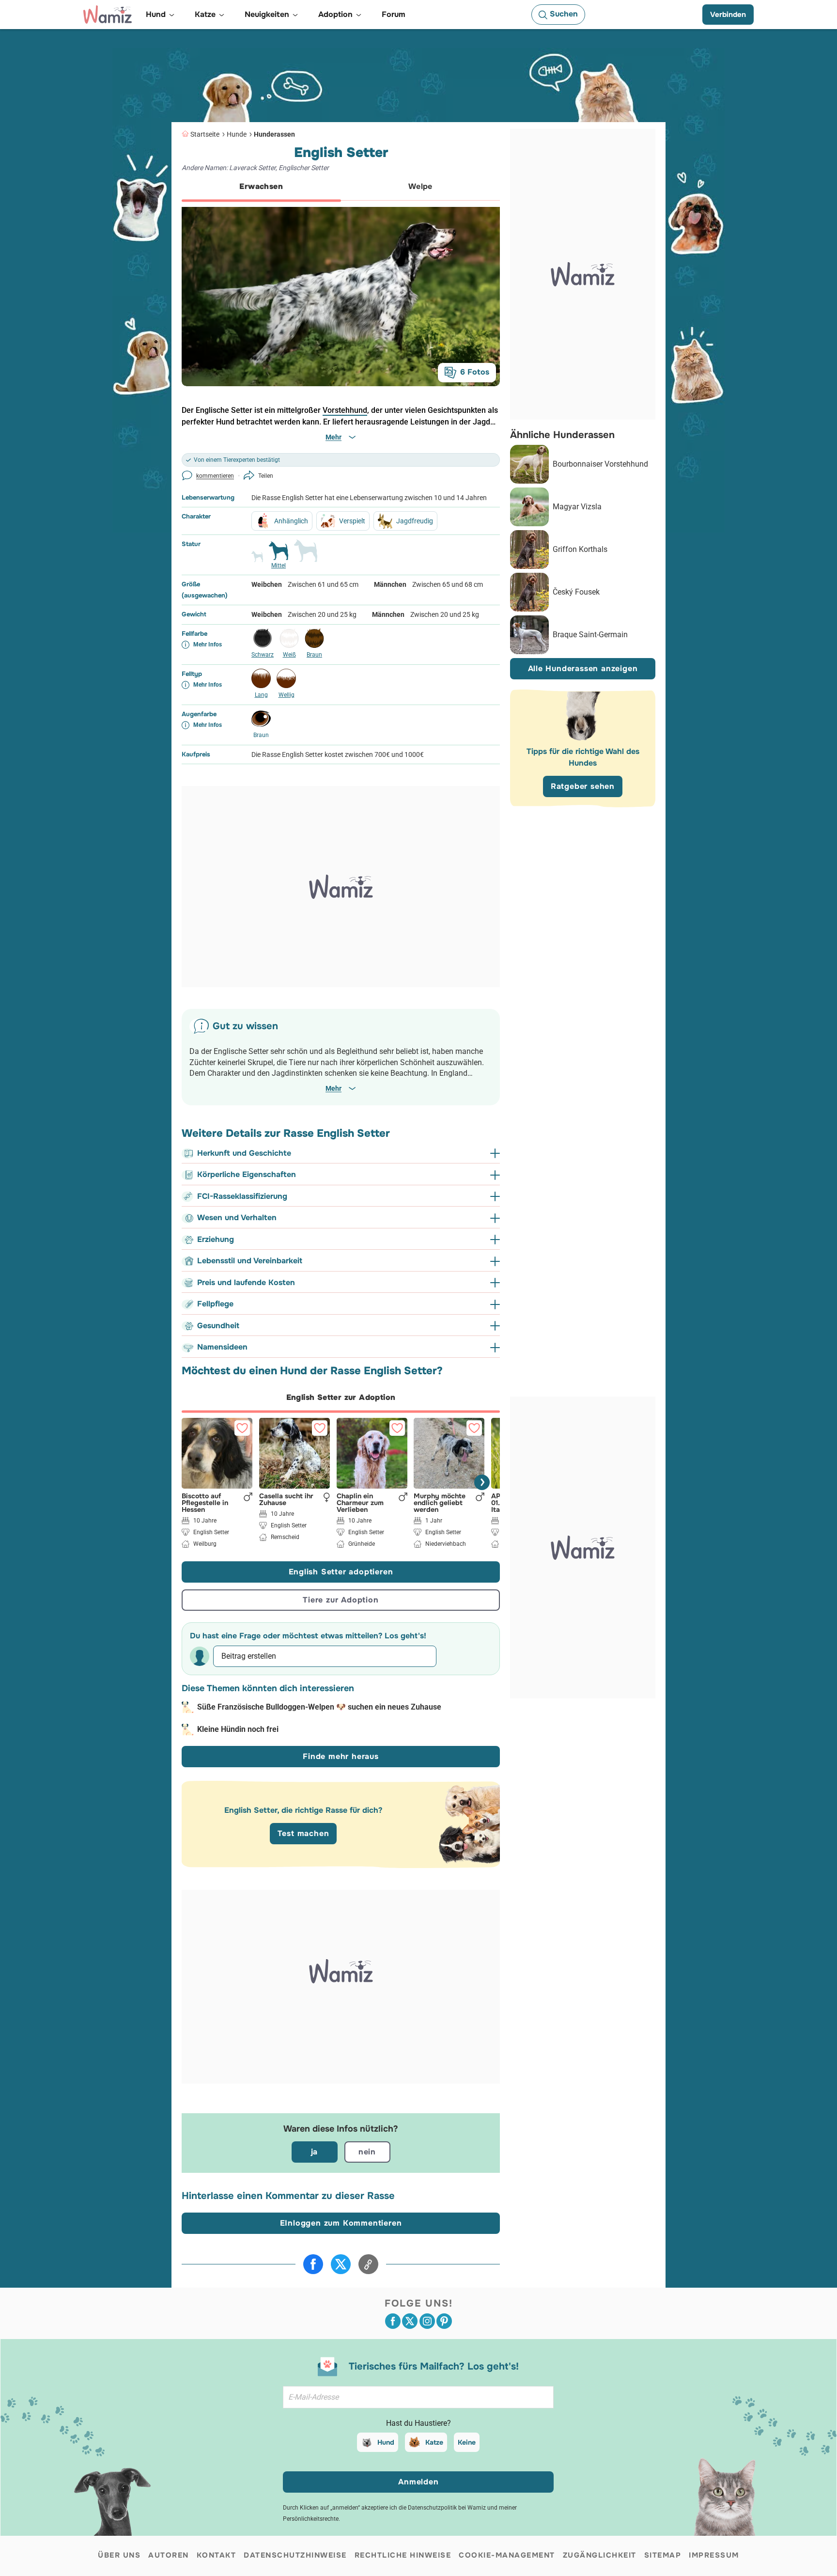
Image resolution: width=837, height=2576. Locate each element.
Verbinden (728, 15)
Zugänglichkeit (600, 2555)
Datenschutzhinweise (295, 2555)
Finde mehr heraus (341, 1756)
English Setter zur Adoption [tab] (341, 1397)
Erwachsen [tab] (261, 186)
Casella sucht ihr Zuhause (286, 1499)
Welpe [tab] (420, 186)
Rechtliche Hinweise (403, 2555)
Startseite (205, 134)
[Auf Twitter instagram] (427, 2321)
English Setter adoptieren (341, 1572)
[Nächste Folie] (482, 1482)
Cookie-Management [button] (507, 2555)
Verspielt (352, 521)
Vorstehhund (345, 410)
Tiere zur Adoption (341, 1600)
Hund (386, 2442)
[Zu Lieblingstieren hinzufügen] (242, 1428)
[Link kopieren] (368, 2264)
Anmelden (418, 2482)
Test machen (303, 1833)
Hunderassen (274, 134)
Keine (467, 2442)
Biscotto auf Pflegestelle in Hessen (205, 1502)
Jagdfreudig (415, 521)
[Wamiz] (108, 15)
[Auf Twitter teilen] (341, 2264)
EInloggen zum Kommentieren (341, 2223)
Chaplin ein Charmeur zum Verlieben (360, 1502)
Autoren (169, 2555)
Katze (434, 2442)
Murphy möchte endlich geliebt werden (440, 1502)
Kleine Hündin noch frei (238, 1729)
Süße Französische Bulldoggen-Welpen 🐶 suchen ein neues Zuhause (319, 1707)
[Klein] (257, 561)
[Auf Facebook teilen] (313, 2264)
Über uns (119, 2555)
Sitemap (663, 2555)
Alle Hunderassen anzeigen (583, 668)
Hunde (237, 134)
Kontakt (217, 2555)
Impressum (714, 2555)
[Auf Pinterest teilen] (444, 2321)
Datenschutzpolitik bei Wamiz (447, 2508)
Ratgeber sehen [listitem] (583, 786)
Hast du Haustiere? (418, 2423)
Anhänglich (291, 521)
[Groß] (306, 555)
